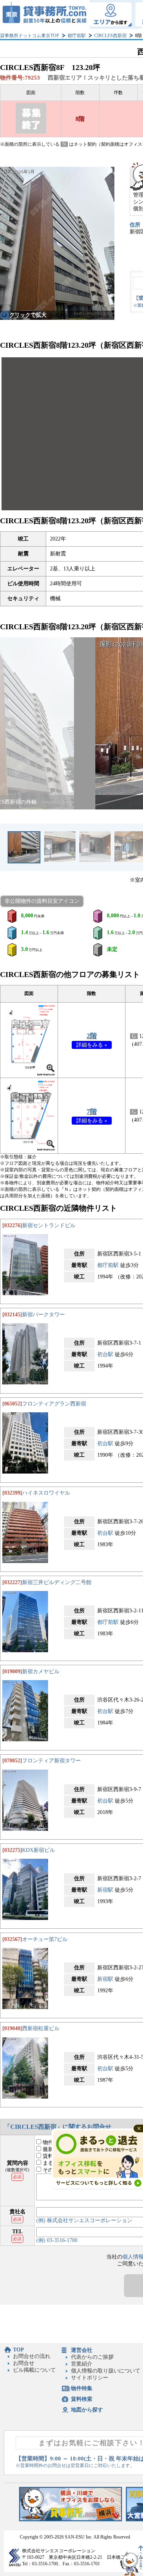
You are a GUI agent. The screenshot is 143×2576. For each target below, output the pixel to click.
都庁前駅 (77, 36)
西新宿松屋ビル (41, 2028)
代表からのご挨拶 (92, 2357)
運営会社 (82, 2350)
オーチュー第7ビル (45, 1939)
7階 (92, 1112)
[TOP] (45, 14)
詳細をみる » (92, 1045)
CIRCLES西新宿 (110, 36)
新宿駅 (105, 1890)
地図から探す (87, 2410)
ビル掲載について (34, 2370)
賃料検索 (82, 2399)
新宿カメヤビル (41, 1671)
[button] (10, 723)
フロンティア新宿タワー (51, 1761)
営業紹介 (82, 2364)
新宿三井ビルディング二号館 (57, 1582)
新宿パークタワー (43, 1315)
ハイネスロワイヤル (46, 1493)
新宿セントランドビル (49, 1225)
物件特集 (82, 2388)
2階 (92, 1036)
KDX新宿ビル (39, 1850)
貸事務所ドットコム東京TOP (30, 36)
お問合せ (24, 2363)
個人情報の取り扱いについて (106, 2371)
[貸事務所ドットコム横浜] (71, 2520)
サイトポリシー (90, 2378)
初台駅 (105, 1354)
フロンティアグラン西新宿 (54, 1404)
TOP (18, 2350)
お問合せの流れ (32, 2356)
